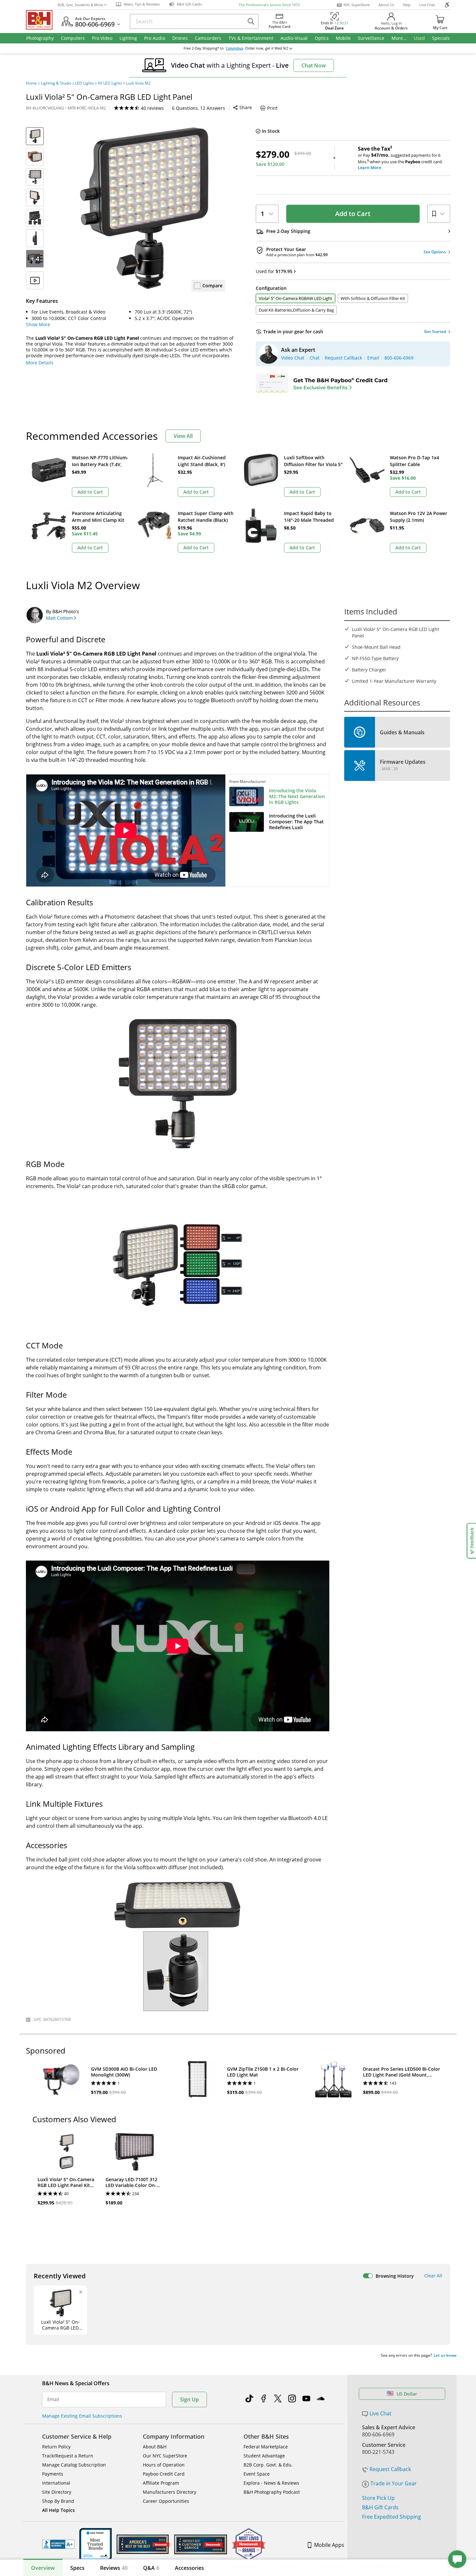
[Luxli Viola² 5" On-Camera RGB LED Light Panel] (144, 208)
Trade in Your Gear (394, 2483)
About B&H (155, 2447)
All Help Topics (58, 2510)
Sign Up (189, 2399)
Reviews (114, 2568)
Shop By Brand (58, 2501)
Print (272, 108)
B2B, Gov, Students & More (80, 5)
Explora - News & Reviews (271, 2483)
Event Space (257, 2474)
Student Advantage (264, 2456)
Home (31, 83)
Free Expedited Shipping (391, 2517)
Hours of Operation (164, 2465)
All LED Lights (110, 83)
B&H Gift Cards (380, 2507)
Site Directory (57, 2492)
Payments (53, 2474)
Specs (77, 2568)
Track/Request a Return (68, 2456)
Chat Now (314, 65)
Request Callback (390, 2469)
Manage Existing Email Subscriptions (82, 2416)
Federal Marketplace (266, 2447)
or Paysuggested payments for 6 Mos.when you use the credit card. (400, 158)
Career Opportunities (166, 2501)
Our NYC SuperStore (165, 2456)
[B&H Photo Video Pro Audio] (42, 20)
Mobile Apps (329, 2545)
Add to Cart (353, 214)
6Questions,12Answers (198, 108)
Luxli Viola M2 (138, 83)
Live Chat (427, 5)
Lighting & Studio (56, 83)
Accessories (189, 2568)
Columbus (234, 48)
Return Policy (56, 2447)
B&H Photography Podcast (272, 2492)
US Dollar (407, 2394)
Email (53, 2399)
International (56, 2483)
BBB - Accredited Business (58, 2544)
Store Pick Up (378, 2498)
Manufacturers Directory (170, 2492)
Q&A (151, 2568)
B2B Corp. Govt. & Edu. (268, 2465)
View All (183, 436)
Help (407, 5)
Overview (43, 2568)
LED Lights (85, 83)
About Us (386, 5)
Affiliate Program (161, 2483)
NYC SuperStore (357, 5)
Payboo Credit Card (164, 2474)
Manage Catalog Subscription (74, 2465)
